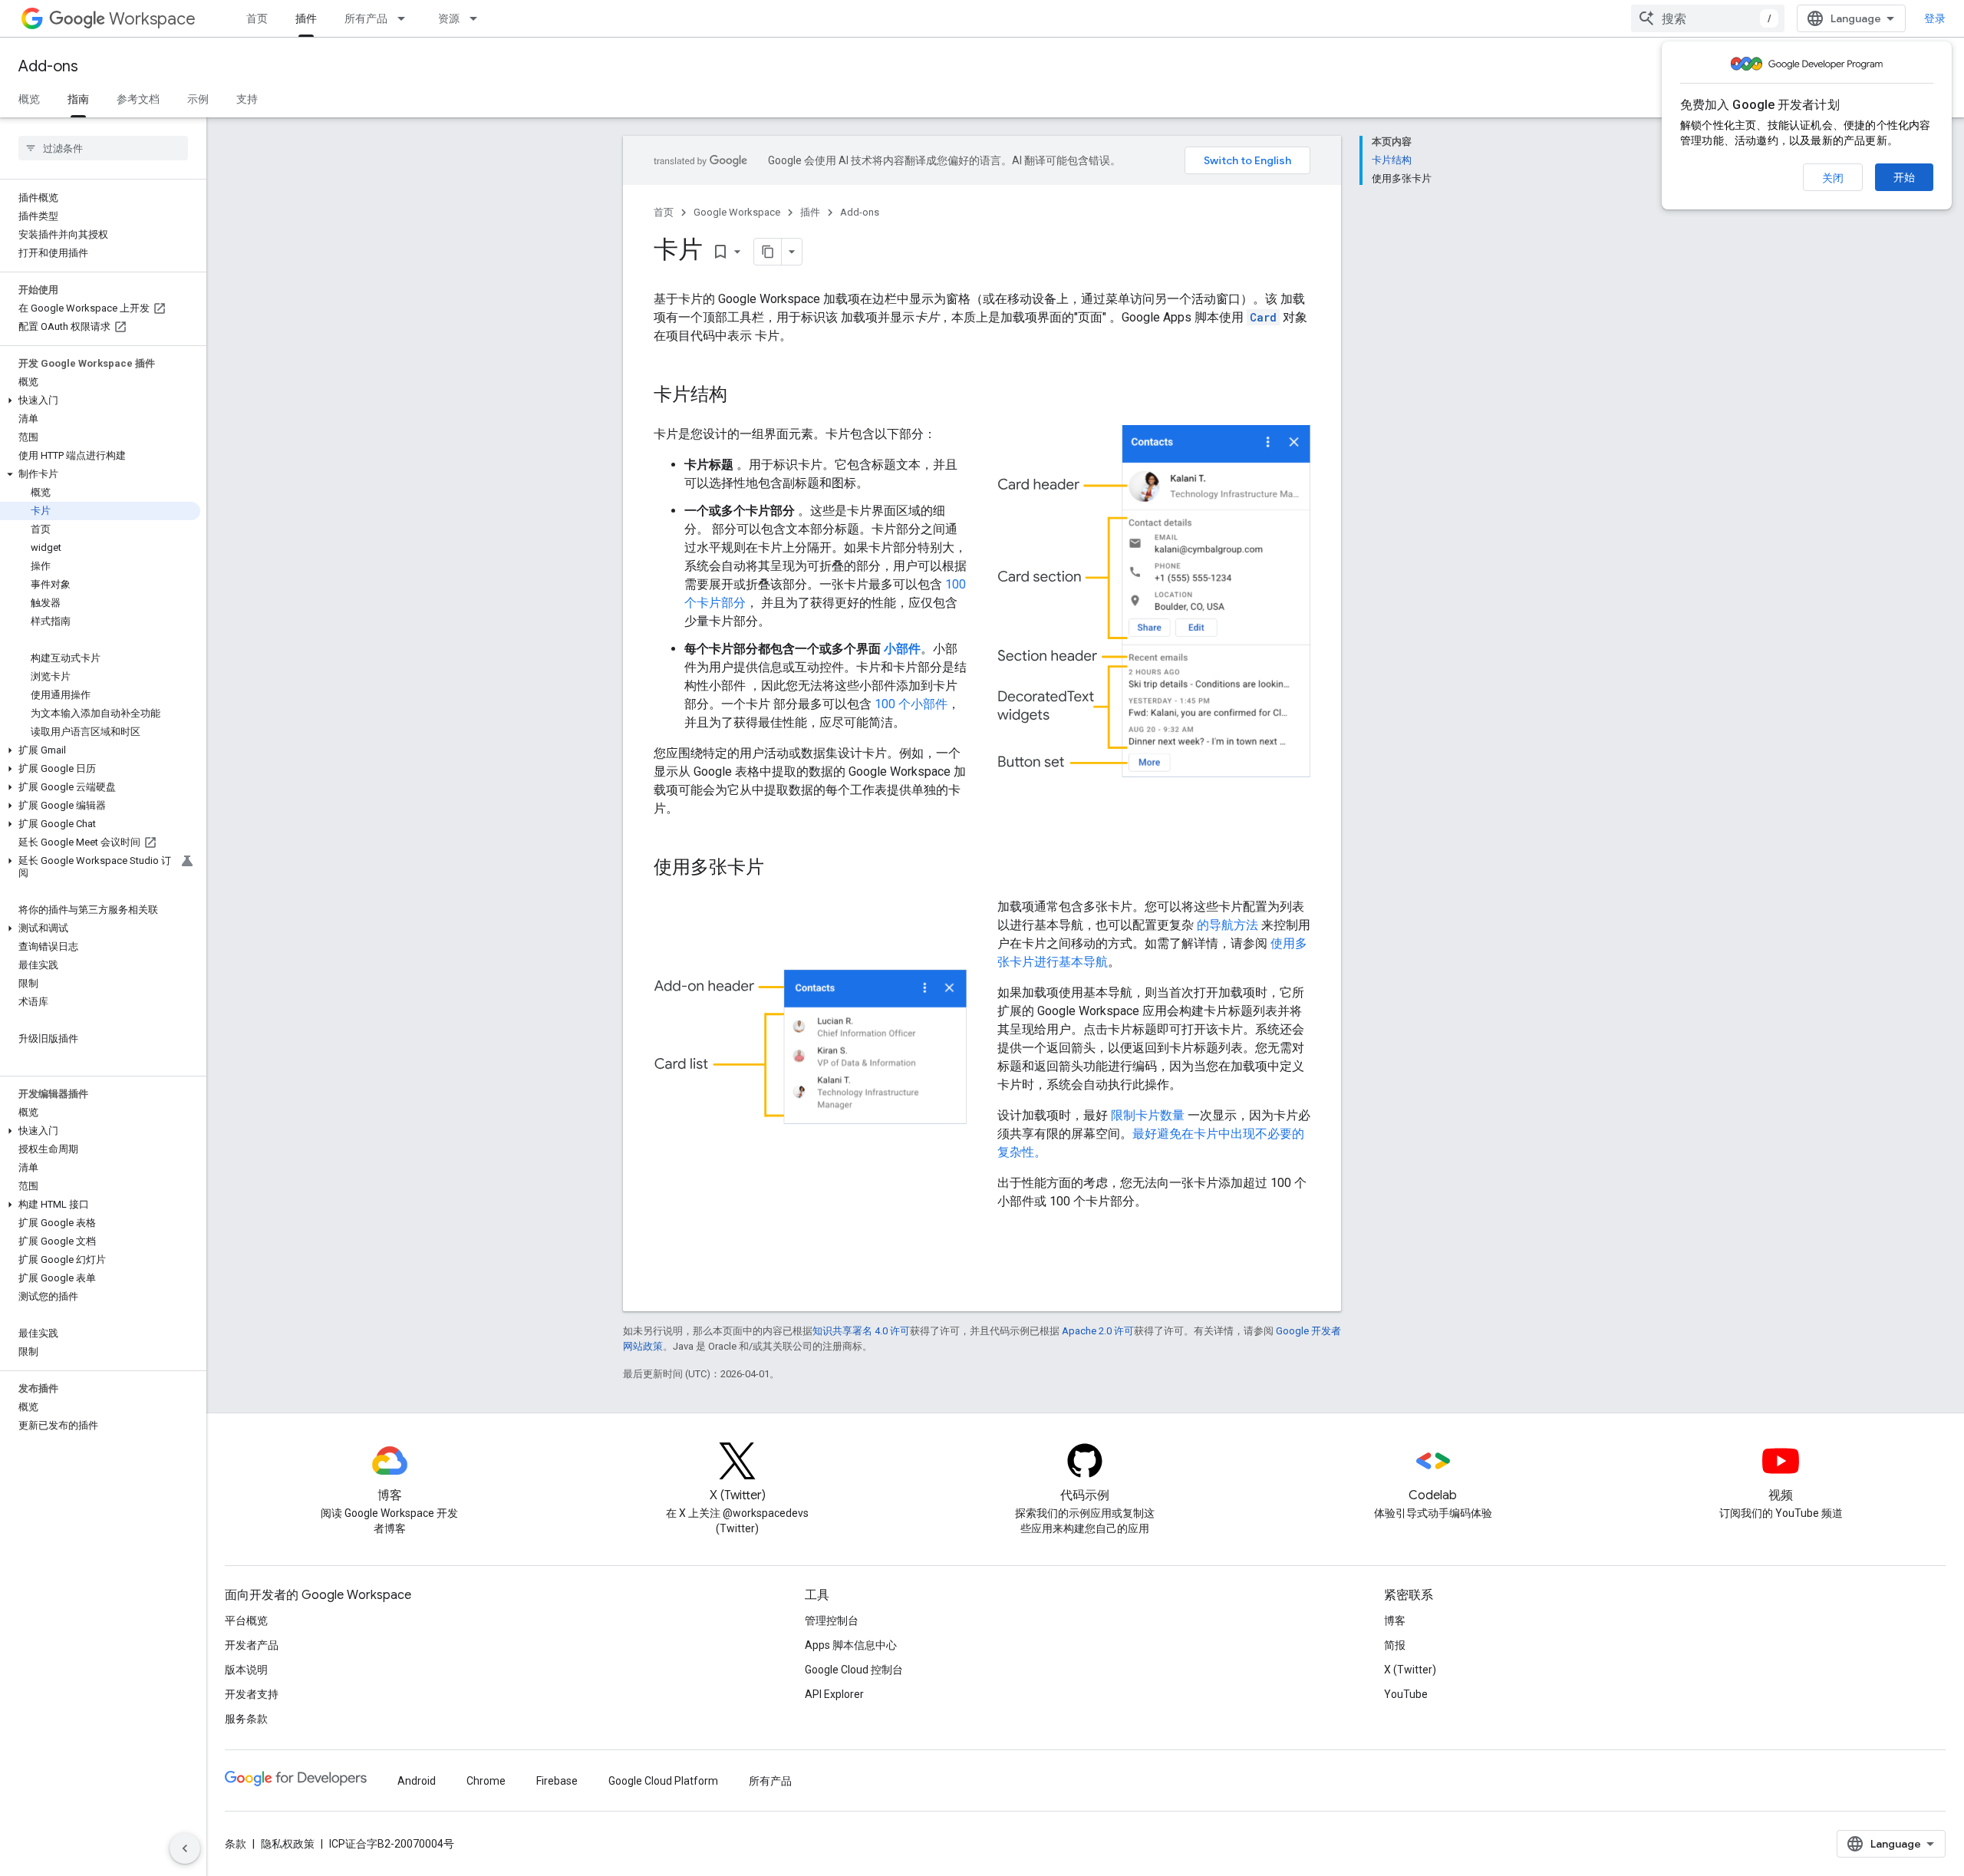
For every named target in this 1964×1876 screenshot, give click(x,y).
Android (417, 1781)
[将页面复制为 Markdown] (768, 252)
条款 (236, 1844)
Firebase (557, 1781)
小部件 (902, 649)
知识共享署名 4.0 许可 (861, 1331)
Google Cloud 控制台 (854, 1670)
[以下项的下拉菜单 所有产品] (406, 18)
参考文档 (138, 99)
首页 (257, 18)
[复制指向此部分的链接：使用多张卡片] (779, 869)
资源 (449, 18)
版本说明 (246, 1670)
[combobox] (1708, 18)
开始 (1904, 177)
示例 (198, 99)
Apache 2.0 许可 (1098, 1331)
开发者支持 (252, 1694)
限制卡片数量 (1148, 1115)
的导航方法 (1227, 925)
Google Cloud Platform (663, 1781)
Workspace (152, 19)
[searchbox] (103, 148)
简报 (1395, 1645)
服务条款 (246, 1719)
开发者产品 (252, 1645)
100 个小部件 (911, 704)
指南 (78, 99)
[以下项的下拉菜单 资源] (478, 18)
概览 (29, 99)
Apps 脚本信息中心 (851, 1645)
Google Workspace (737, 212)
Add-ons (48, 66)
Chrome (486, 1781)
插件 (306, 18)
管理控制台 (832, 1620)
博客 (1395, 1620)
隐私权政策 (288, 1844)
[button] (100, 401)
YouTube (1406, 1694)
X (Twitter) (1410, 1670)
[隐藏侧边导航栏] (185, 1848)
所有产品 (366, 18)
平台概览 (246, 1620)
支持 (247, 99)
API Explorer (834, 1694)
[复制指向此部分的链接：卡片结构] (743, 396)
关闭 (1833, 178)
